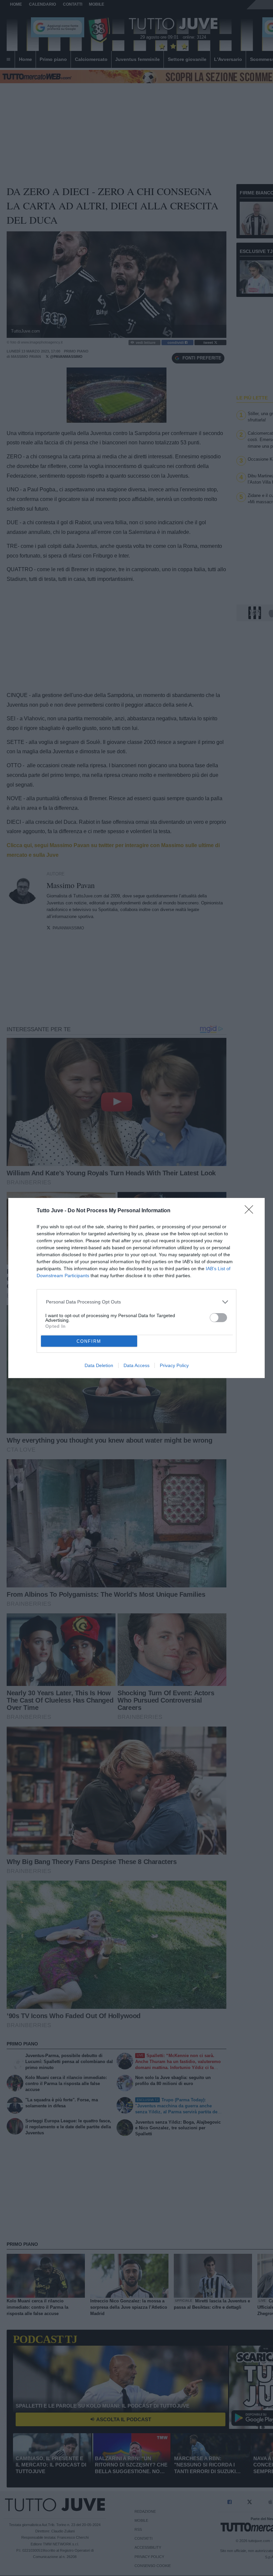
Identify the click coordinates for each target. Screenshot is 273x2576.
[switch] (218, 1318)
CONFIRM (89, 1341)
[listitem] (137, 1302)
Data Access (136, 1365)
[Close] (251, 1212)
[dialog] (136, 1288)
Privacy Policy (174, 1365)
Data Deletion (99, 1365)
